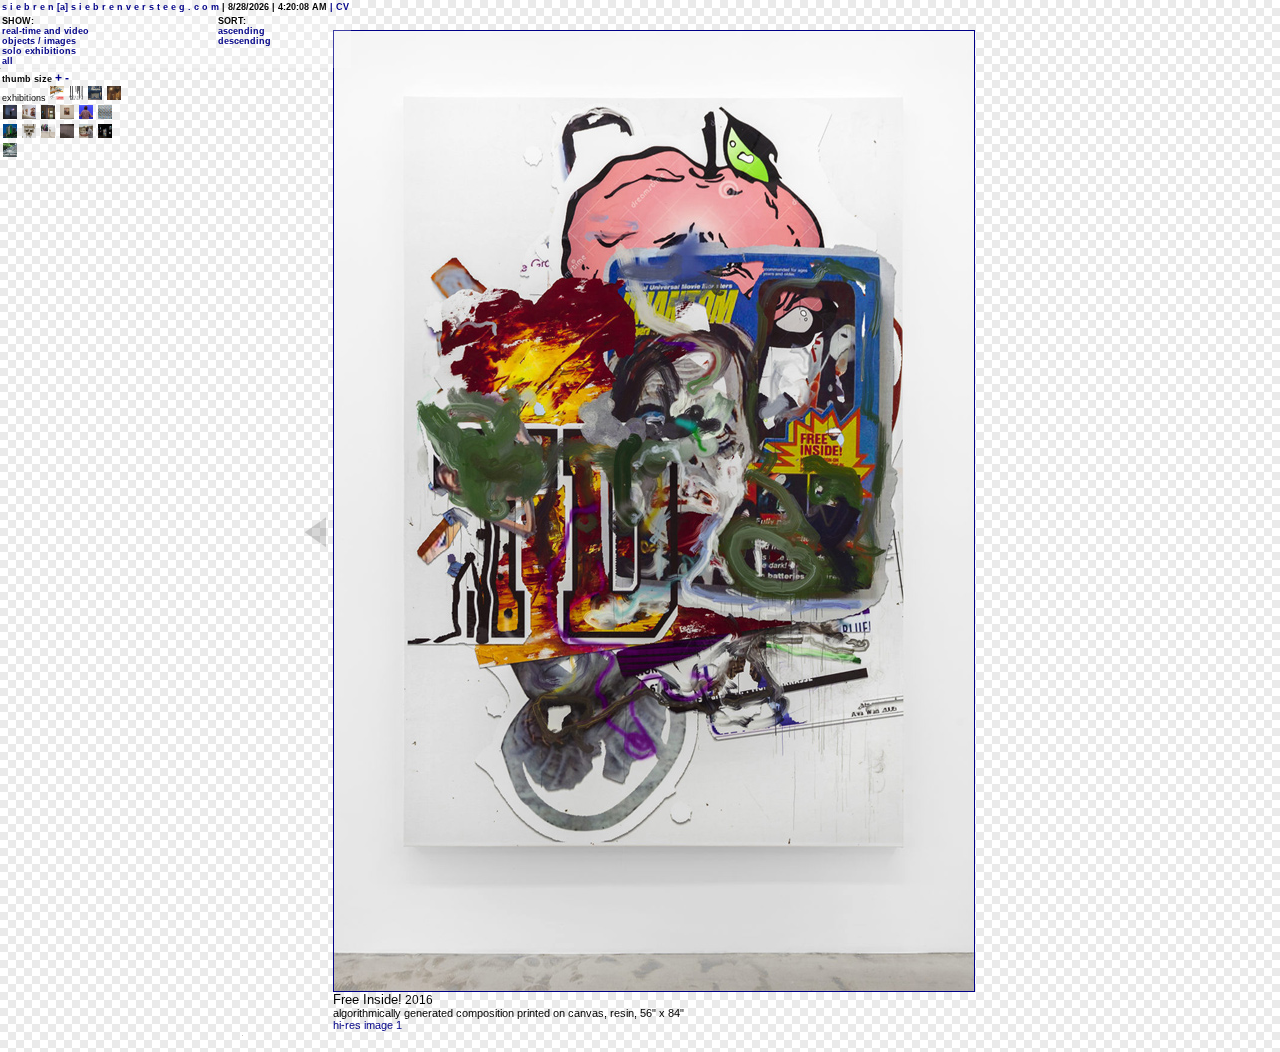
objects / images (39, 41)
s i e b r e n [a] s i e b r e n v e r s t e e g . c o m (110, 7)
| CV (338, 7)
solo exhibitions (39, 51)
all (7, 61)
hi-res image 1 (367, 1025)
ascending (241, 31)
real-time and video (45, 31)
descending (244, 41)
